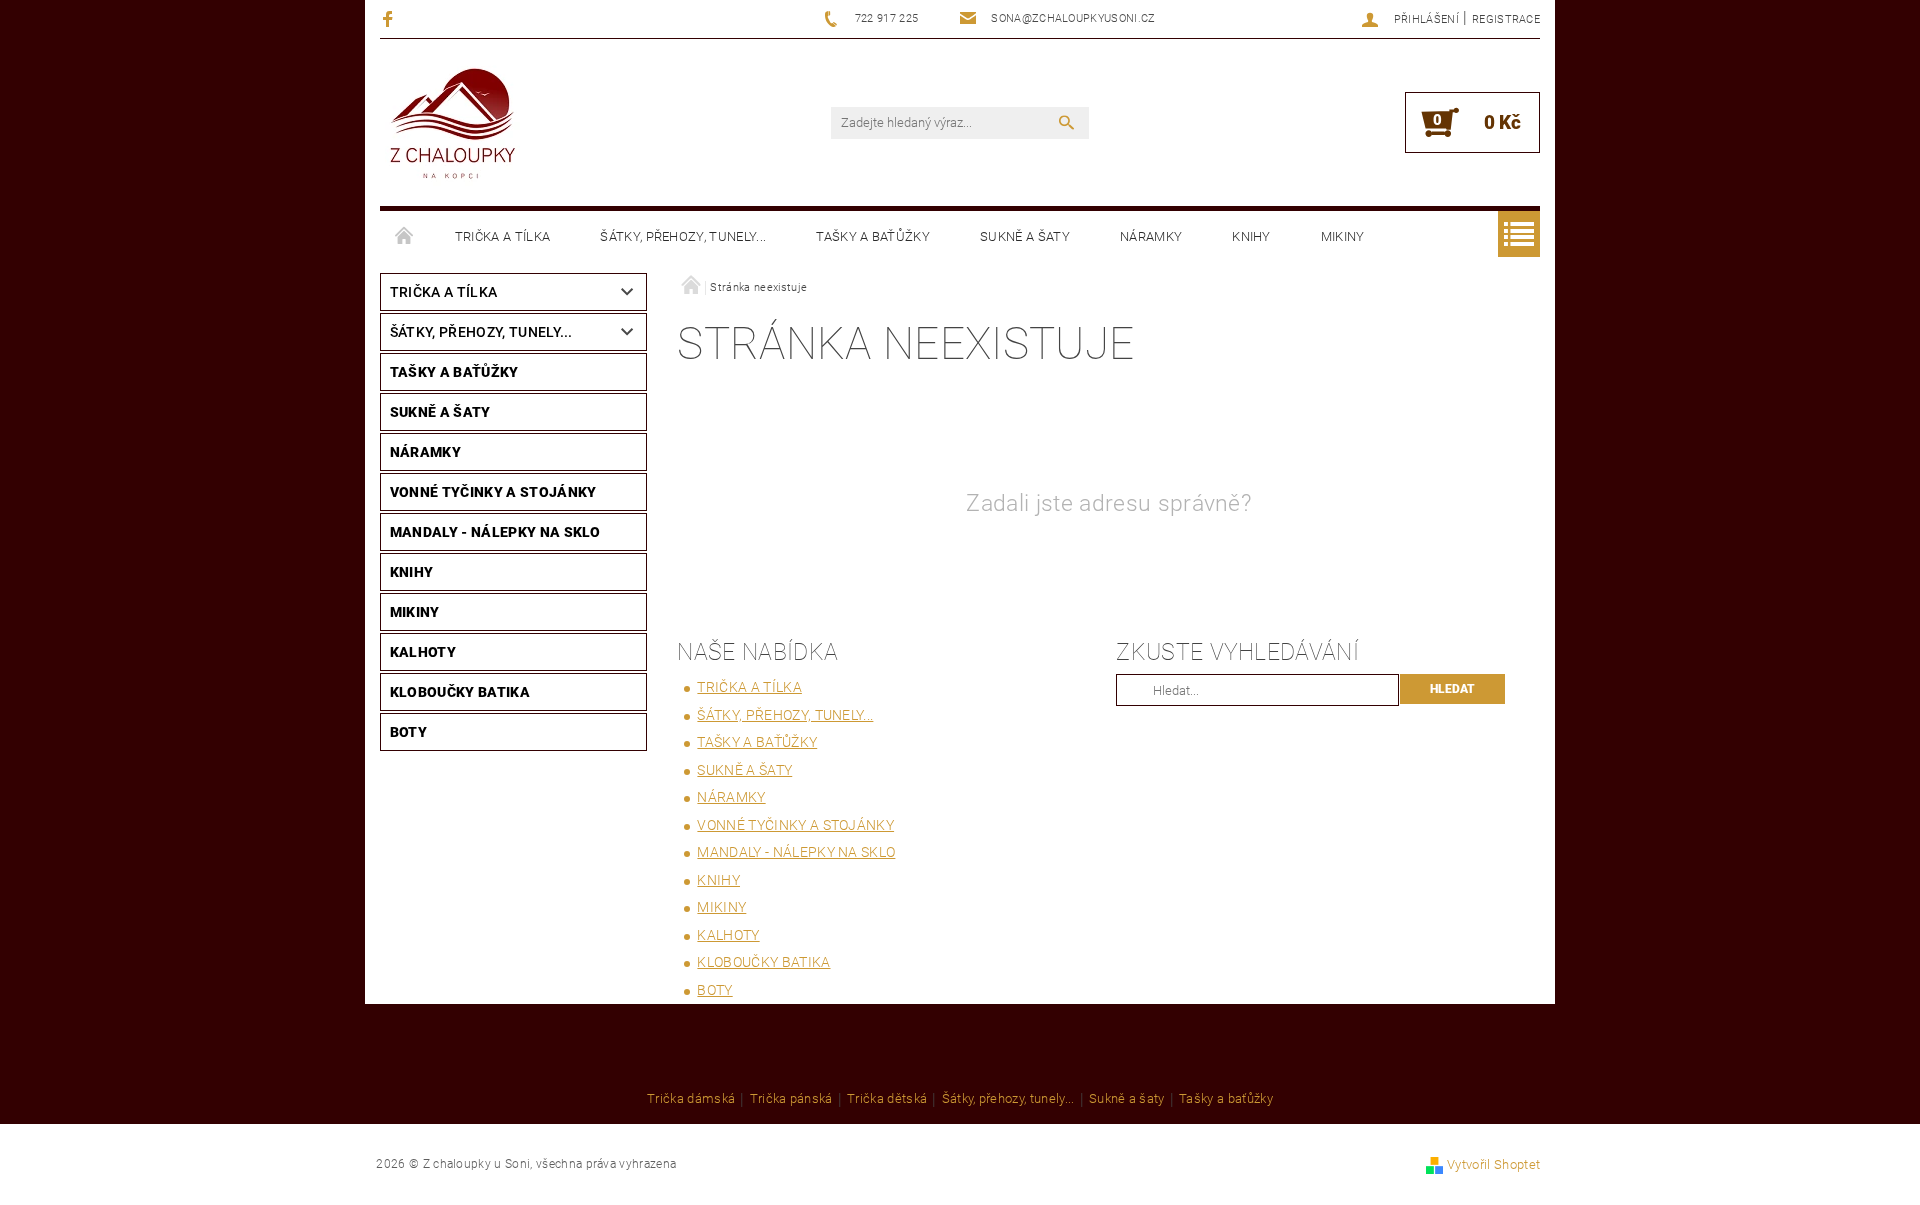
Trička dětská (887, 1099)
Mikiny (1343, 236)
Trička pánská (791, 1099)
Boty (408, 732)
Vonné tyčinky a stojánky (493, 492)
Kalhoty (423, 652)
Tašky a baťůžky (873, 236)
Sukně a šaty (1025, 236)
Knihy (1251, 236)
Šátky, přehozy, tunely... (683, 236)
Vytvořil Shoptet (1493, 1164)
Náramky (1151, 236)
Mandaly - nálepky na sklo (495, 532)
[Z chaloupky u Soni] (452, 125)
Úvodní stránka (405, 237)
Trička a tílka (502, 236)
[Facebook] (390, 18)
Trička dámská (691, 1099)
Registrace (1506, 19)
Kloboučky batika (460, 692)
